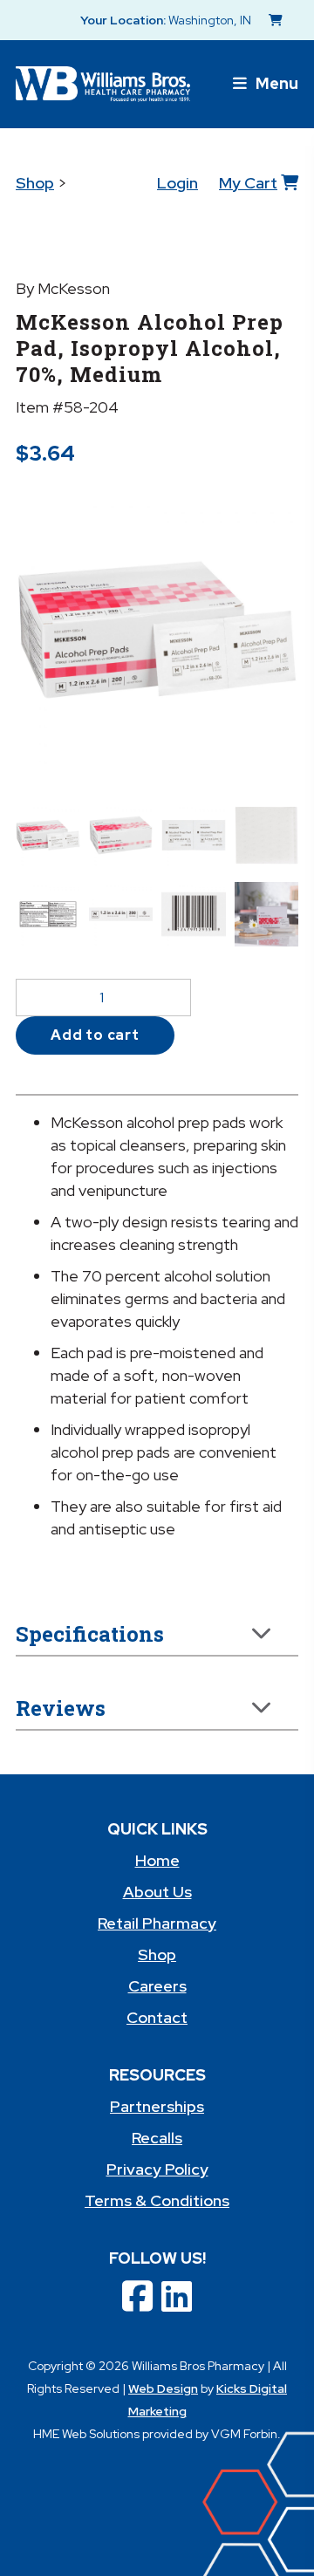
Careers (157, 1986)
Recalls (157, 2138)
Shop (35, 183)
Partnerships (157, 2106)
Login (177, 183)
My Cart (248, 183)
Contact (157, 2017)
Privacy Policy (157, 2169)
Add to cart (95, 1035)
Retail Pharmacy (157, 1923)
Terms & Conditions (157, 2200)
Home (157, 1860)
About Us (157, 1892)
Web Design (163, 2388)
